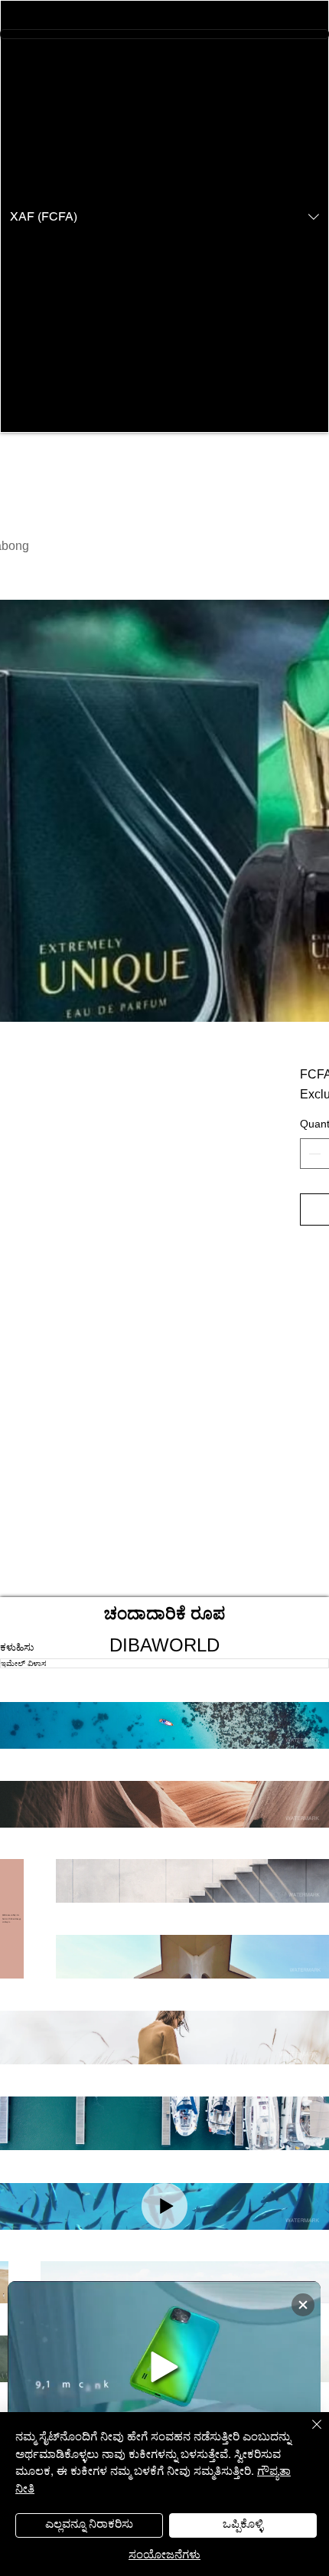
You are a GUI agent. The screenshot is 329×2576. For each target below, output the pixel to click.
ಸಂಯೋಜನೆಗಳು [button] (164, 2553)
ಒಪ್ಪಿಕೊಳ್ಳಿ (243, 2523)
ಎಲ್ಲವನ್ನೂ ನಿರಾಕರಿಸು (89, 2523)
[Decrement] (313, 1154)
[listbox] (164, 216)
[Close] (308, 2434)
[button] (164, 216)
